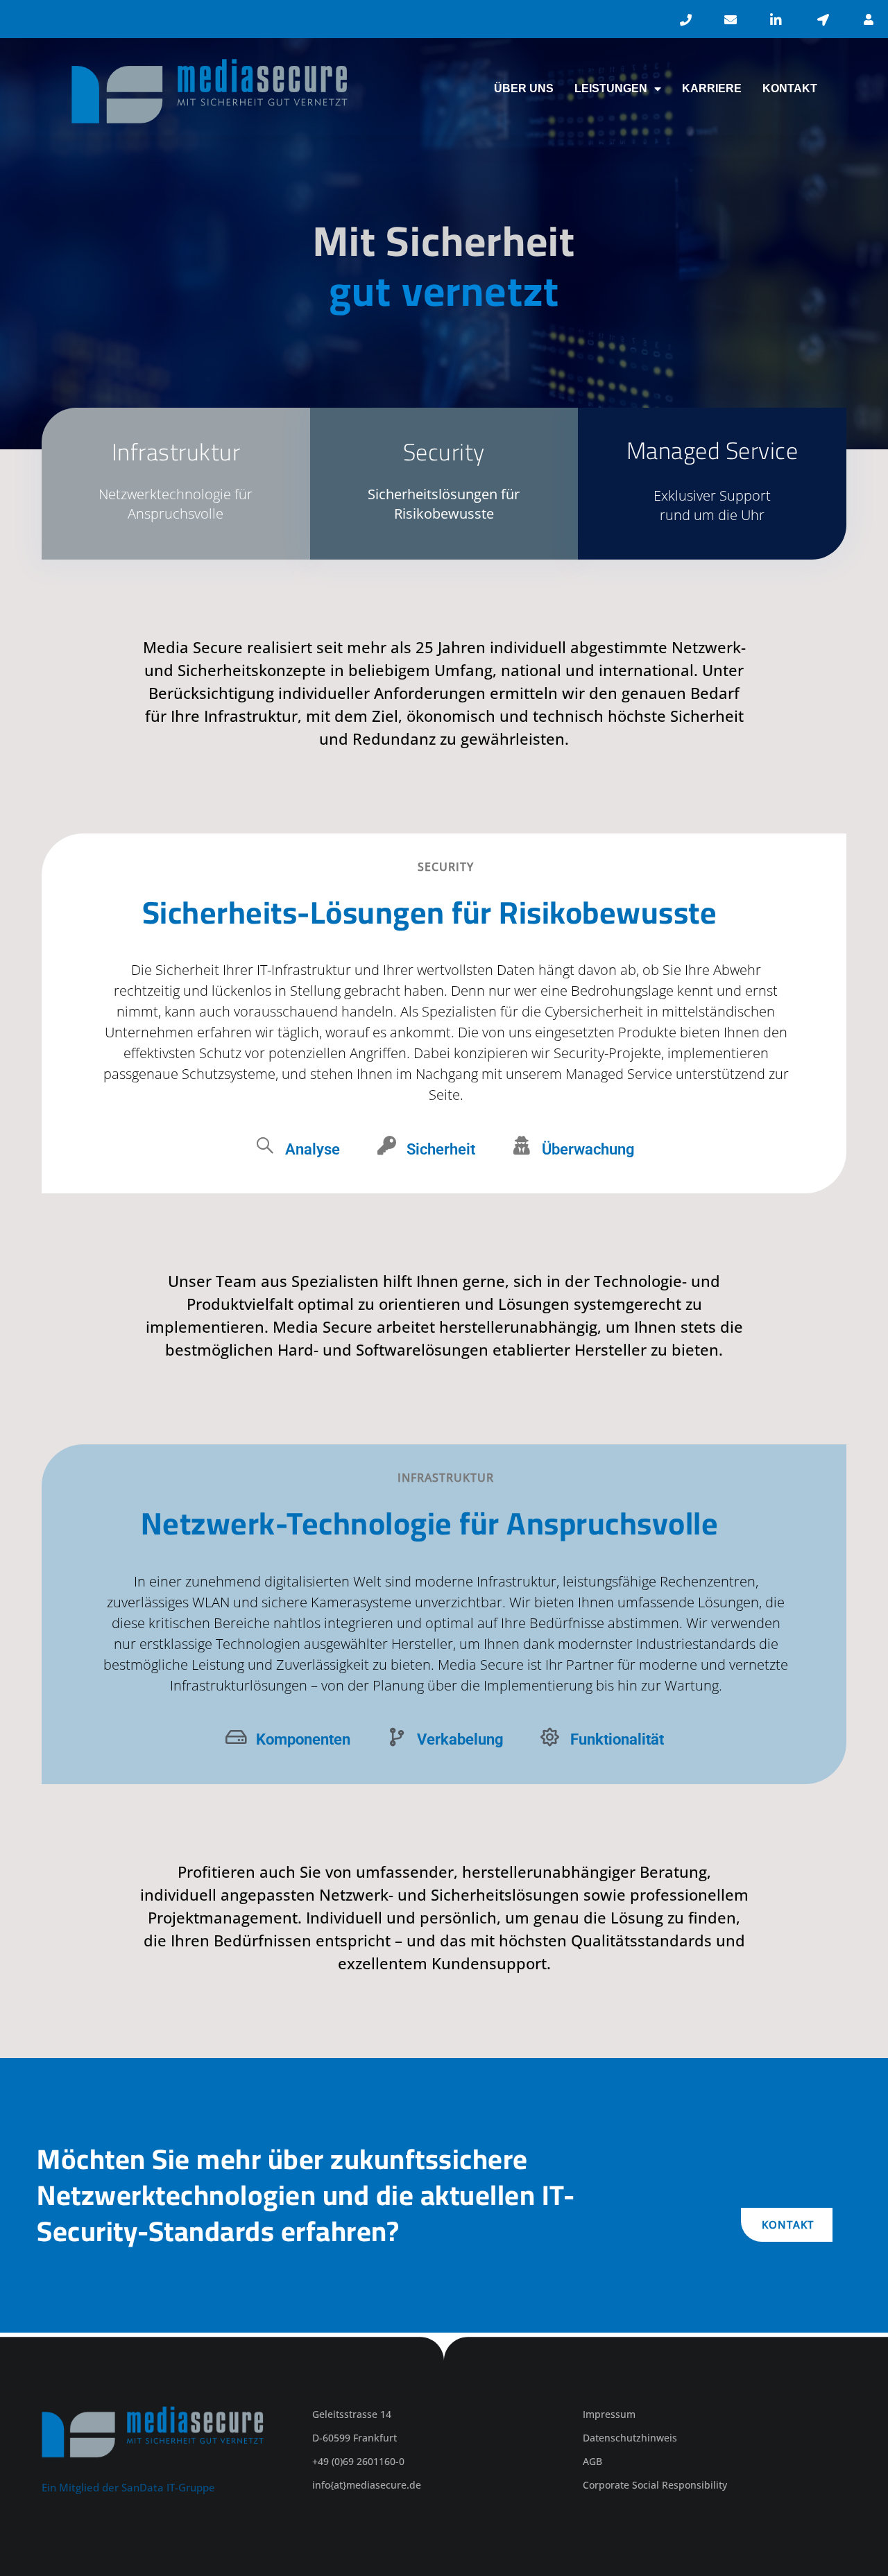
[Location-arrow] (823, 19)
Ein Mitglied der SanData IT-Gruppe (128, 2487)
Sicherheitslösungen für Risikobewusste (444, 504)
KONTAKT (790, 88)
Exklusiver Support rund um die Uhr (712, 505)
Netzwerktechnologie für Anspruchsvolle (176, 504)
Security (444, 452)
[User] (869, 19)
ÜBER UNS (524, 88)
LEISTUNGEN (611, 88)
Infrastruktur (176, 452)
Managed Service (712, 450)
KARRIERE (712, 88)
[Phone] (685, 19)
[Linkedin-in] (776, 19)
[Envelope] (731, 19)
